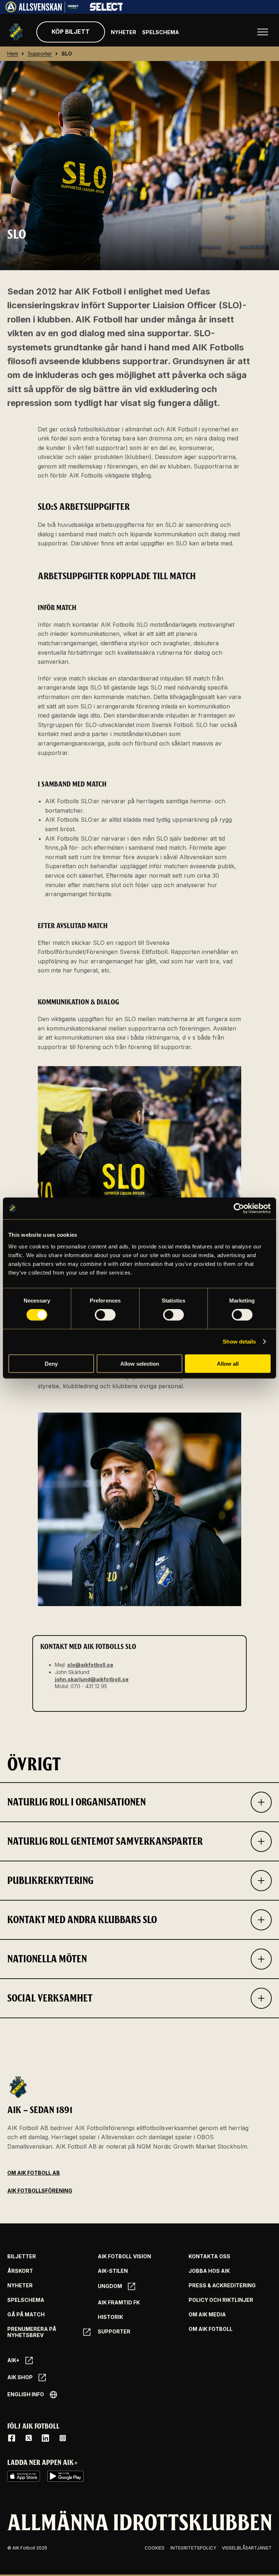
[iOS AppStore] (24, 2476)
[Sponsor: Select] (106, 9)
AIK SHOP (20, 2377)
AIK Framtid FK (119, 2303)
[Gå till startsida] (16, 32)
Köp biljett (71, 32)
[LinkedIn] (45, 2438)
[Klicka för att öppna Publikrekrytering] (261, 1881)
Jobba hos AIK (209, 2271)
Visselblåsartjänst (247, 2548)
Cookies (155, 2548)
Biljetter (22, 2256)
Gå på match (26, 2315)
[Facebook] (12, 2438)
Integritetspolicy (193, 2548)
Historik (110, 2317)
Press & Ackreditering (222, 2286)
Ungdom (110, 2286)
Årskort (20, 2271)
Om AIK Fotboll (211, 2329)
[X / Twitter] (29, 2438)
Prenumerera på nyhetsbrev (32, 2332)
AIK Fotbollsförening (40, 2191)
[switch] (105, 1315)
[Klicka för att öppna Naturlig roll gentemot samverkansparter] (261, 1841)
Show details (239, 1342)
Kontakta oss (209, 2256)
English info (26, 2394)
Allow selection (140, 1363)
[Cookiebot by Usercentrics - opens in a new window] (239, 1208)
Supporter (114, 2332)
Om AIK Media (207, 2315)
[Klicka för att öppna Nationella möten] (261, 1959)
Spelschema (161, 32)
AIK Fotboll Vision (124, 2256)
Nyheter (124, 32)
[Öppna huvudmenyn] (263, 32)
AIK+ (13, 2360)
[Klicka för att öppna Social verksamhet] (261, 1998)
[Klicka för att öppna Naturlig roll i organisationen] (261, 1802)
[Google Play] (65, 2476)
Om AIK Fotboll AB (34, 2173)
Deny (51, 1363)
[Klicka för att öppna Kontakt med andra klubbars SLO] (261, 1920)
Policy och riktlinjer (221, 2300)
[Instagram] (62, 2438)
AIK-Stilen (113, 2271)
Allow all (228, 1363)
